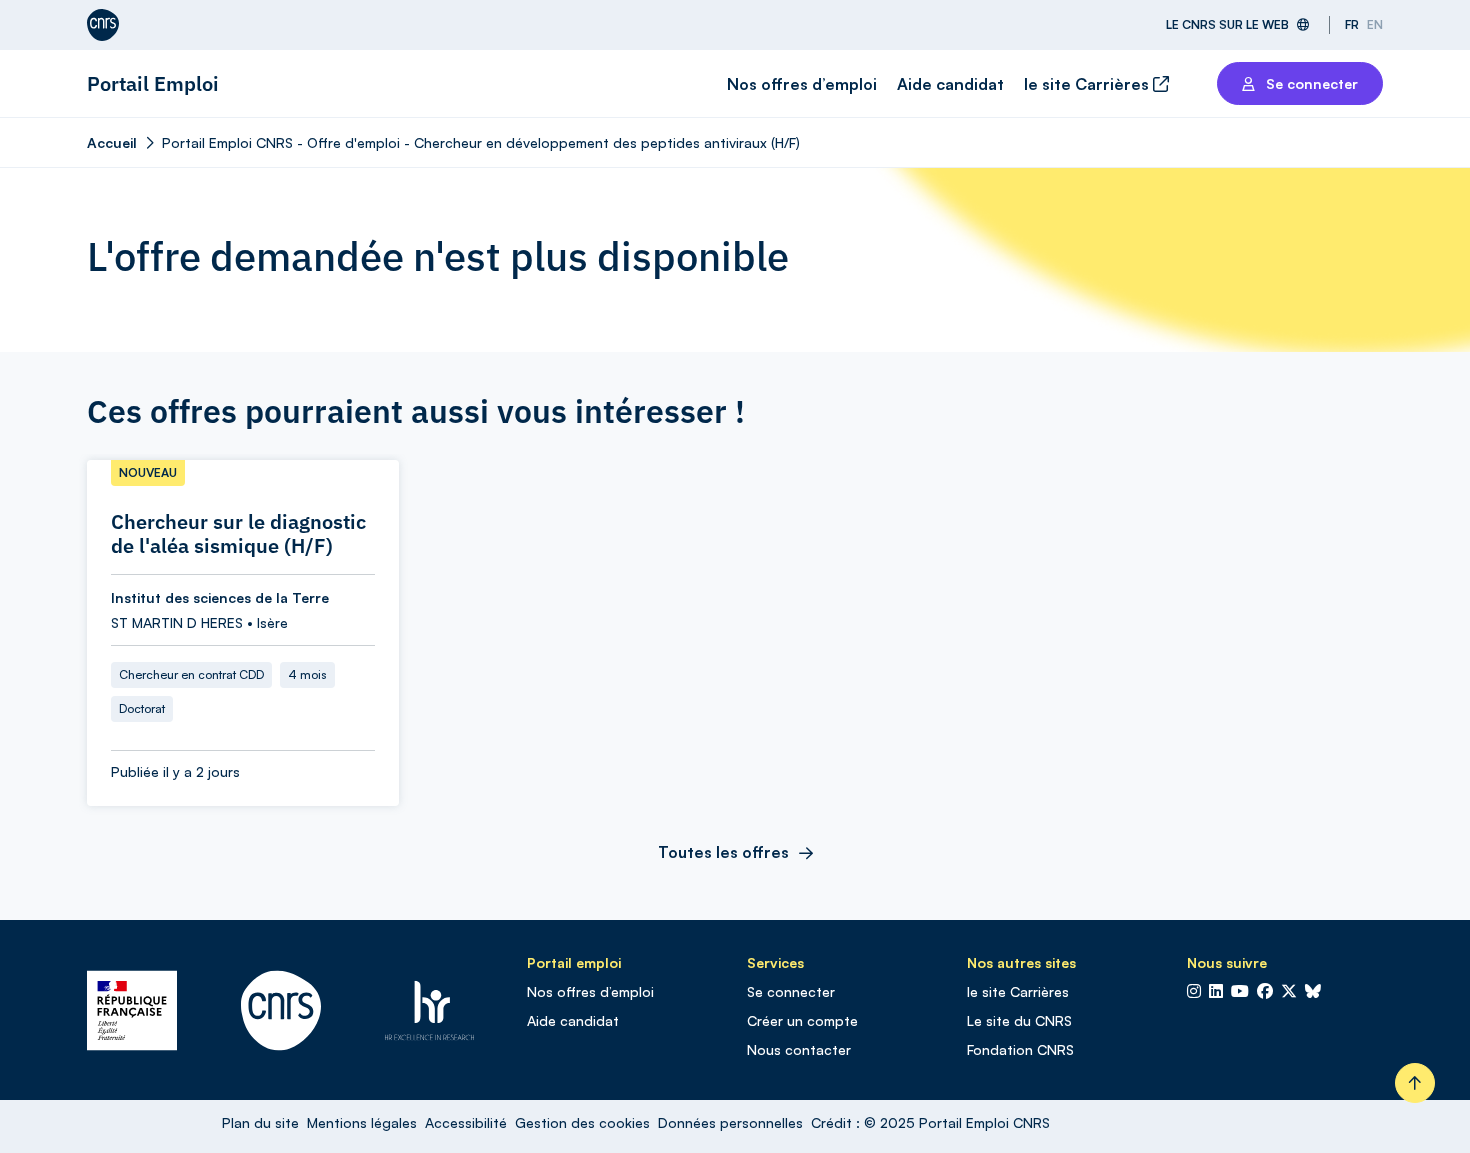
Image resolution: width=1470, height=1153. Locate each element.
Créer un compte (802, 1020)
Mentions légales (362, 1122)
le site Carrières (1088, 84)
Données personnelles (730, 1122)
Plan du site (260, 1122)
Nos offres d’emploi (802, 84)
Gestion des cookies (582, 1122)
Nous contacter (799, 1049)
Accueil (112, 142)
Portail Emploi (153, 83)
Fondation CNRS (1020, 1049)
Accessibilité (466, 1122)
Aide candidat (950, 84)
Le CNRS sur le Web (1227, 24)
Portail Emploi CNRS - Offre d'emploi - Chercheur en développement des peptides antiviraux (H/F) (481, 142)
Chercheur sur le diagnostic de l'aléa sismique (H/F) (238, 534)
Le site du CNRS (1019, 1020)
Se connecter (791, 991)
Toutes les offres (723, 852)
